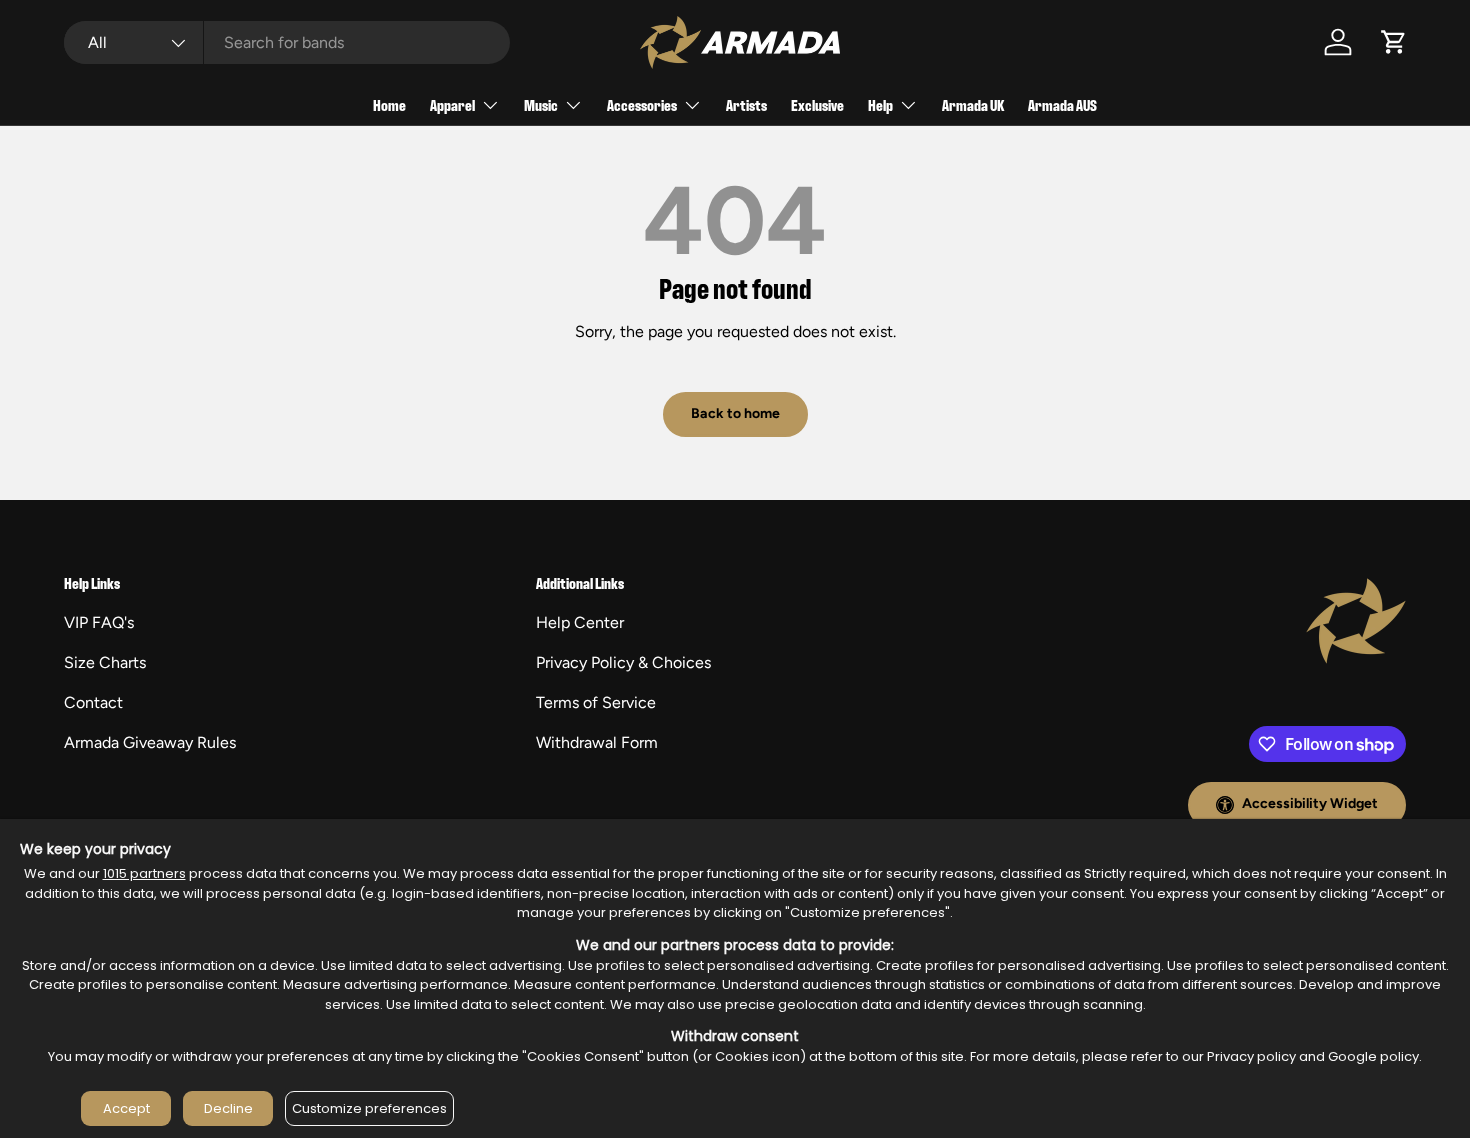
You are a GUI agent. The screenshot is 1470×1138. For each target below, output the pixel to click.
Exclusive (817, 104)
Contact (93, 702)
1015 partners (144, 873)
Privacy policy (1251, 1056)
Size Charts (105, 662)
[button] (1394, 42)
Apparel (452, 104)
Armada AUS (1062, 104)
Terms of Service (596, 702)
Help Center (580, 622)
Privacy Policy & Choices (623, 662)
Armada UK (973, 104)
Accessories (642, 104)
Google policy (1373, 1056)
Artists (746, 104)
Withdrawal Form (597, 742)
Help (880, 104)
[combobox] (287, 42)
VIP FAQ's (99, 622)
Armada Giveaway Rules (150, 742)
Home (389, 104)
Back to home (735, 413)
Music (541, 104)
